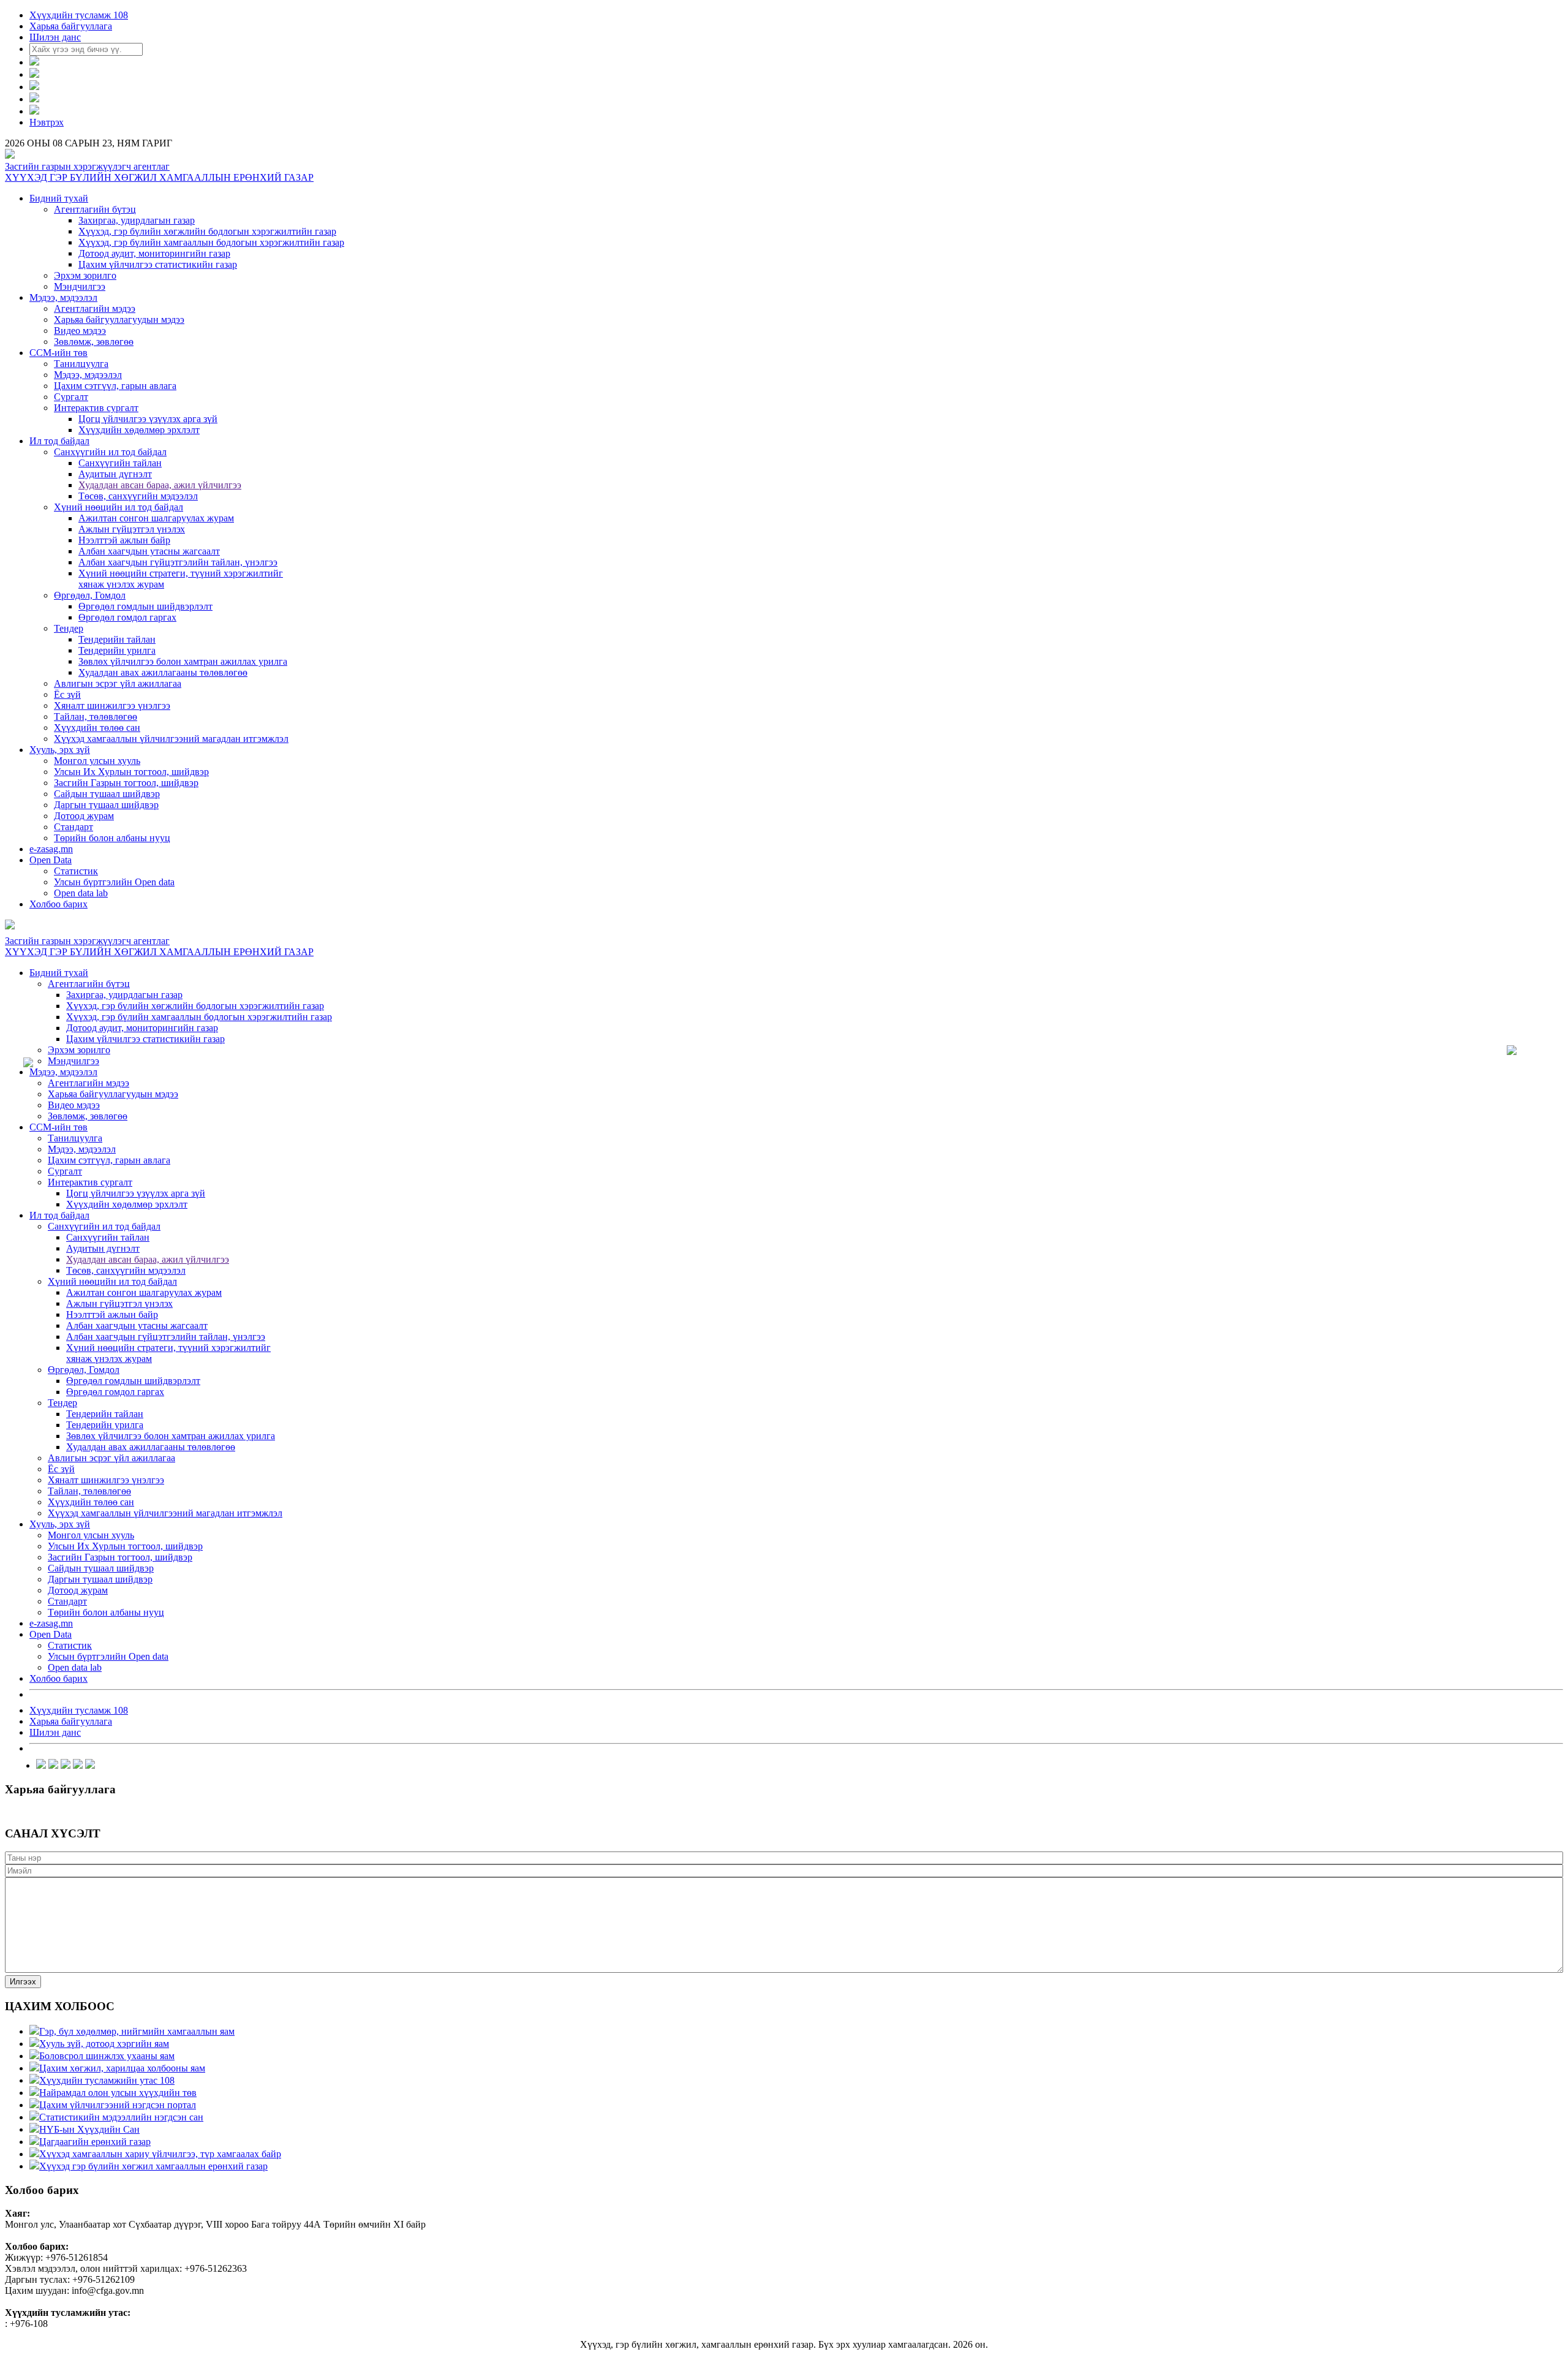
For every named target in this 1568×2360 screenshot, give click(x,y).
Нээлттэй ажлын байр (124, 540)
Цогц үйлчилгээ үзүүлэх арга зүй (148, 419)
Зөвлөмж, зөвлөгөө (94, 342)
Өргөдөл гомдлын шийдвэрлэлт (145, 606)
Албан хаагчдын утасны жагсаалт (149, 551)
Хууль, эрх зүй (60, 750)
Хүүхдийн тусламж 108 (79, 15)
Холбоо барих (58, 904)
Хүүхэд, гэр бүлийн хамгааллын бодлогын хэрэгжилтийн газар (211, 242)
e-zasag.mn (51, 849)
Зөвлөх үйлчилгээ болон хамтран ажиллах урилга (183, 661)
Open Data (51, 860)
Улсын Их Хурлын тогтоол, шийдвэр (131, 772)
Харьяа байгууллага (71, 26)
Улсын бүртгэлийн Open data (114, 882)
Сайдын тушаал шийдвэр (107, 794)
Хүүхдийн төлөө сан (97, 728)
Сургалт (71, 397)
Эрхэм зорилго (85, 275)
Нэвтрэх (47, 122)
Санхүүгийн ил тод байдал (110, 452)
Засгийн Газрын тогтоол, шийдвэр (126, 783)
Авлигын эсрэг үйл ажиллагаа (118, 683)
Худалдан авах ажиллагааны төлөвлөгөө (163, 672)
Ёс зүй (67, 694)
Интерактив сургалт (96, 408)
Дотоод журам (84, 816)
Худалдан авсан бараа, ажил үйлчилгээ (160, 485)
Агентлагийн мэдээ (95, 308)
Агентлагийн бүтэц (95, 209)
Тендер (69, 628)
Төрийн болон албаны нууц (112, 838)
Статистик (76, 871)
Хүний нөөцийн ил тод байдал (119, 507)
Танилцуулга (81, 364)
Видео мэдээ (80, 331)
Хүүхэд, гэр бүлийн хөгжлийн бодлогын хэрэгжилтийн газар (207, 231)
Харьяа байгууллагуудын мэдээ (119, 320)
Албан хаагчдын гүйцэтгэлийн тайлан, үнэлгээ (178, 562)
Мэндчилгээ (80, 286)
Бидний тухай (59, 198)
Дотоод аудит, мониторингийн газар (154, 253)
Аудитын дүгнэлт (115, 474)
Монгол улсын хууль (97, 761)
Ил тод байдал (59, 441)
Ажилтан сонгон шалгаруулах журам (156, 518)
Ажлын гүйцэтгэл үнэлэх (132, 529)
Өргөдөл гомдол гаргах (127, 617)
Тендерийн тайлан (117, 639)
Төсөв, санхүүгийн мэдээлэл (138, 496)
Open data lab (81, 893)
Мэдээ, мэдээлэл (63, 297)
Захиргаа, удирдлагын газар (137, 220)
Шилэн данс (55, 37)
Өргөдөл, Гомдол (90, 595)
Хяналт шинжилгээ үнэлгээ (112, 705)
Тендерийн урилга (117, 650)
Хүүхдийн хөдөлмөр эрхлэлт (139, 430)
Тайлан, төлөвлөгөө (96, 717)
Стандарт (73, 827)
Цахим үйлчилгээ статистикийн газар (158, 264)
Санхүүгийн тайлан (120, 463)
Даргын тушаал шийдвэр (106, 805)
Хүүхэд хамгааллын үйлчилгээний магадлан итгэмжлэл (171, 739)
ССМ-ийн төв (58, 353)
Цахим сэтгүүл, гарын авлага (115, 386)
